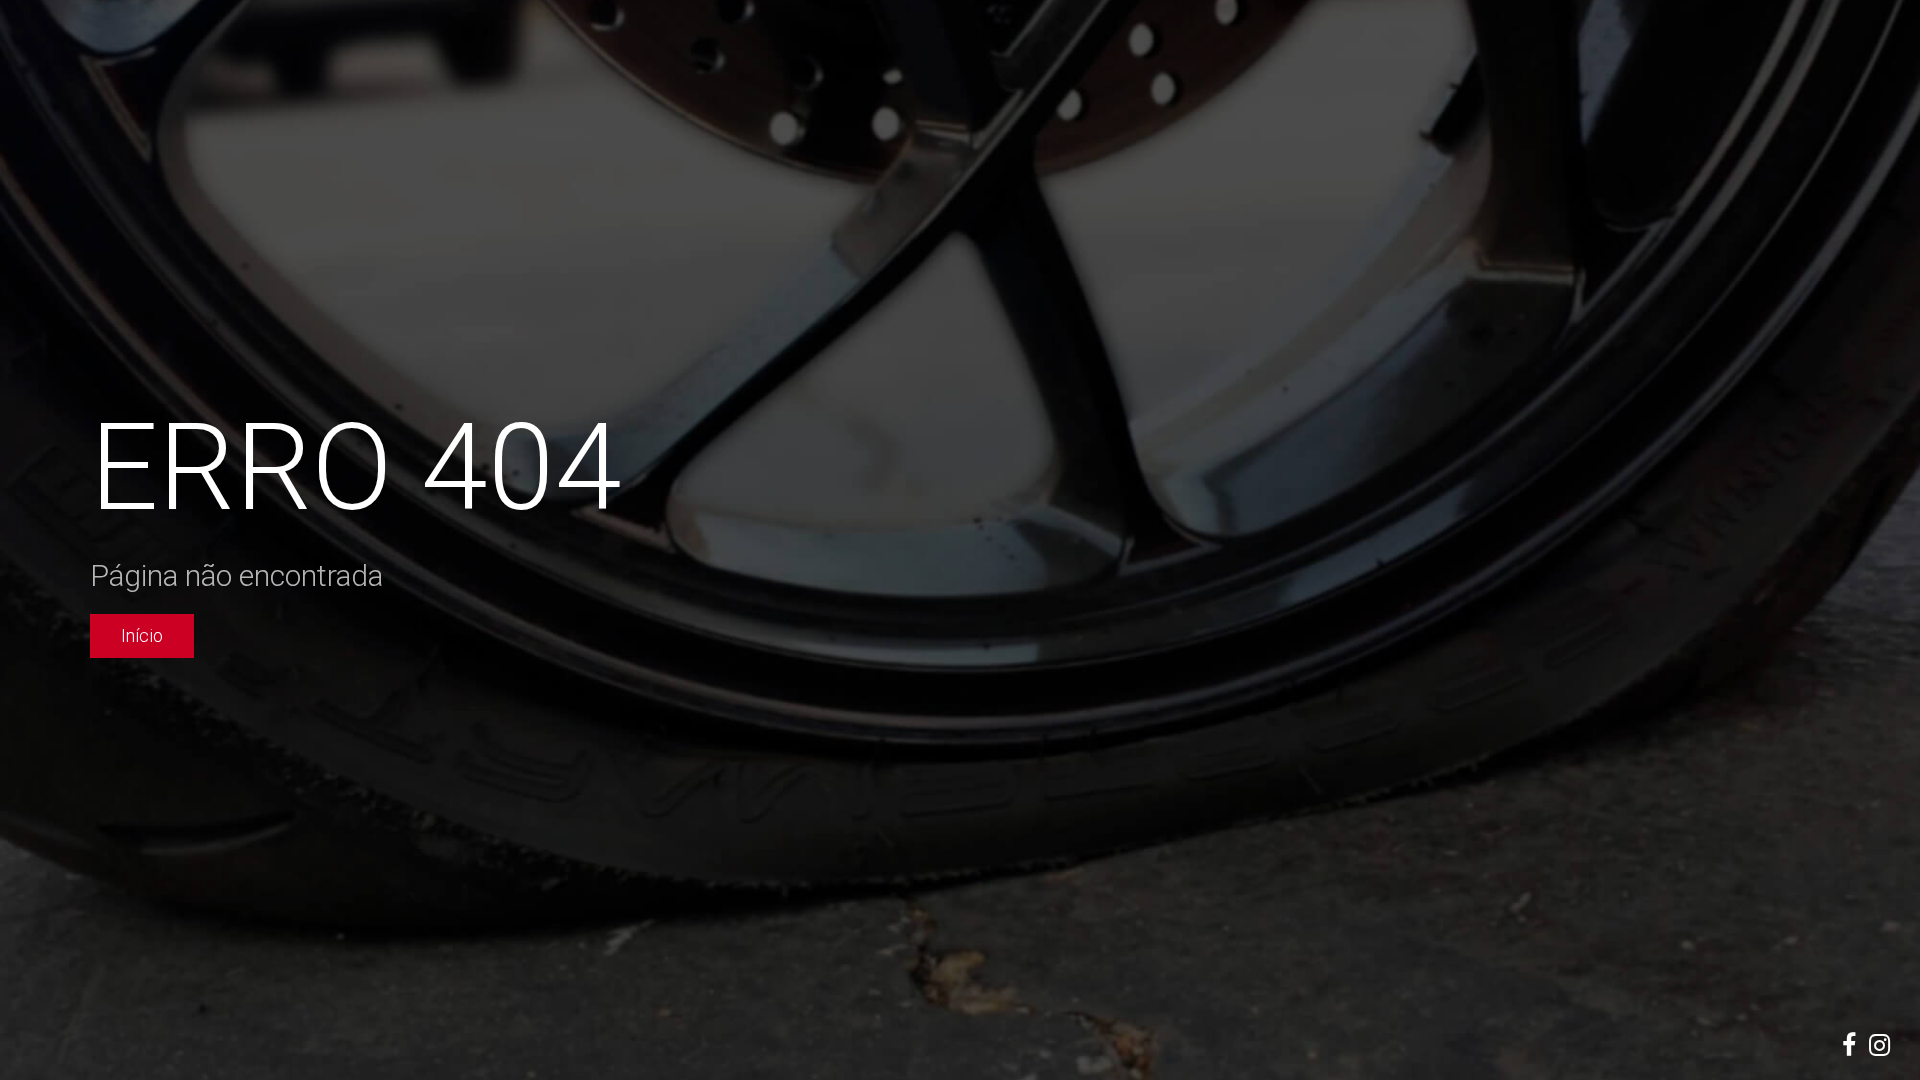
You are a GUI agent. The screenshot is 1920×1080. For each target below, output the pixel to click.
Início (142, 635)
